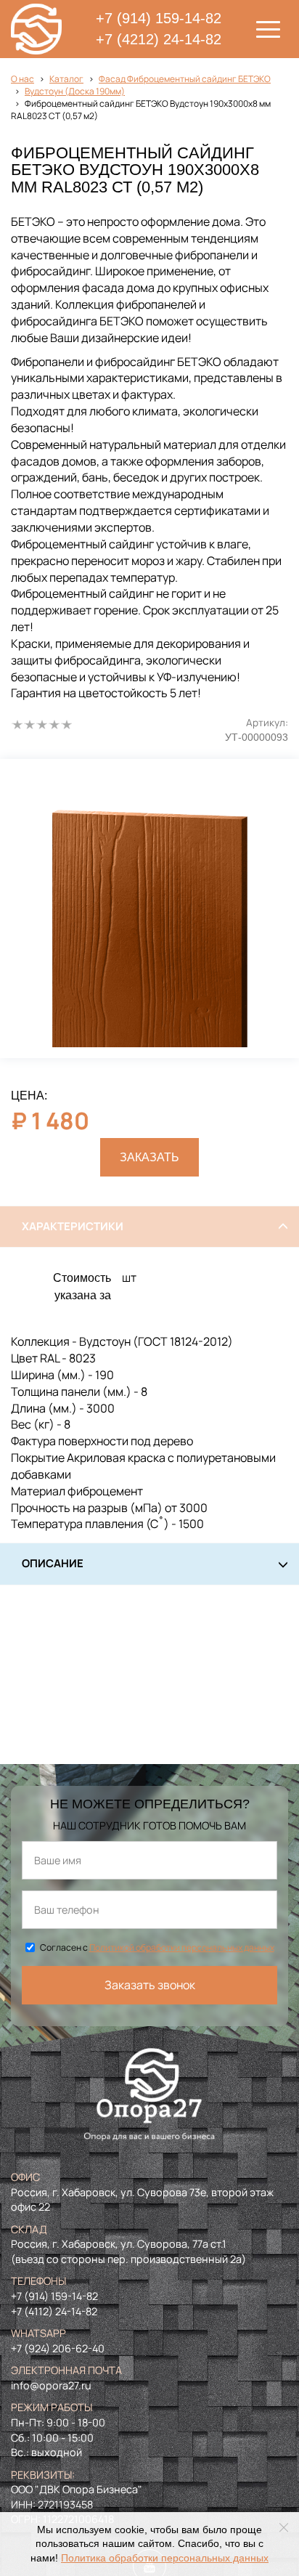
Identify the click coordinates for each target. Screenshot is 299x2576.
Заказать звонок (150, 1985)
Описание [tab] (53, 1563)
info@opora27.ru (51, 2385)
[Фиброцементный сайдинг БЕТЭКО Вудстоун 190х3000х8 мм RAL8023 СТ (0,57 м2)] (149, 909)
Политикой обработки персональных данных (182, 1947)
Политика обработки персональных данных (165, 2558)
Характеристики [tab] (73, 1226)
